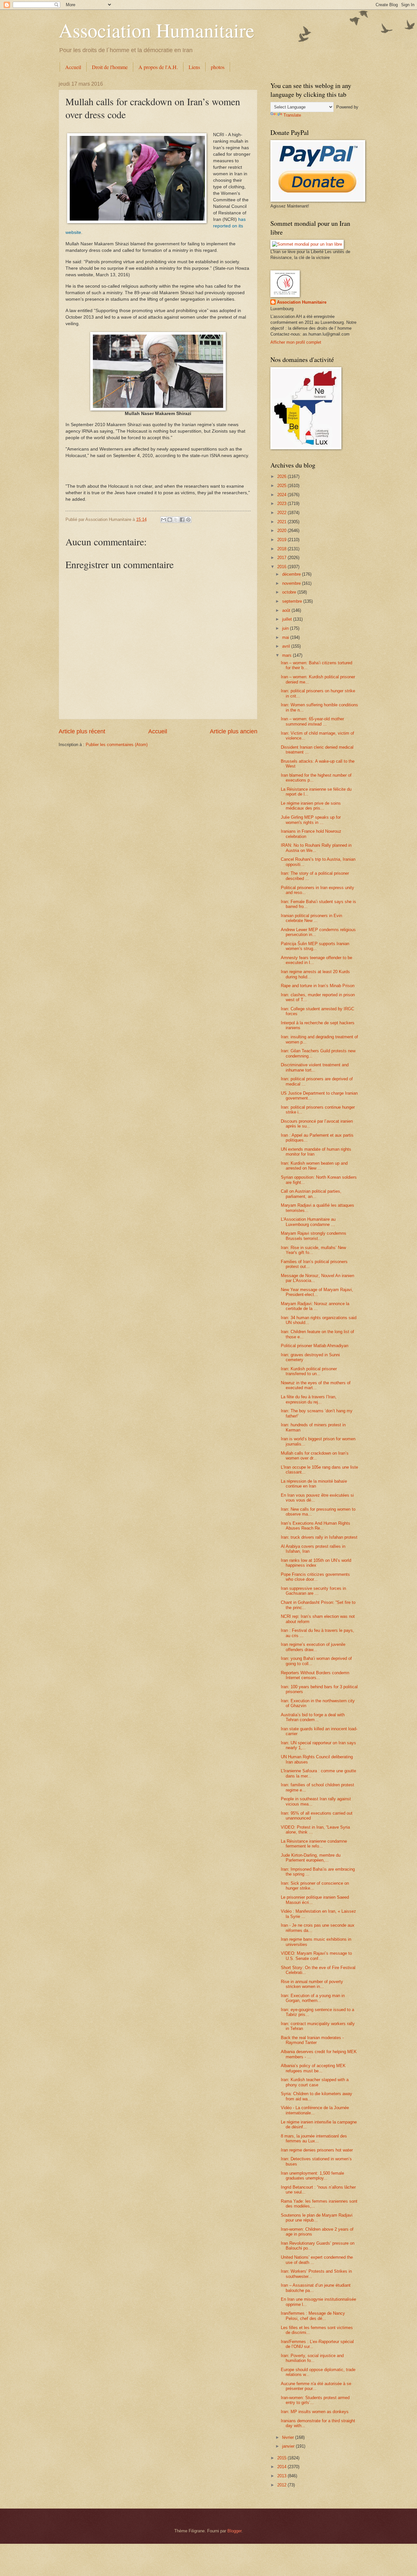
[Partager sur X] (176, 520)
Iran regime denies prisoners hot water (317, 2150)
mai (286, 637)
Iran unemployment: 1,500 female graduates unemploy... (312, 2176)
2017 (282, 558)
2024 (282, 495)
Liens (194, 67)
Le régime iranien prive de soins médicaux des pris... (311, 806)
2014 (282, 2467)
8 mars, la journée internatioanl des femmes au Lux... (314, 2138)
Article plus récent (82, 731)
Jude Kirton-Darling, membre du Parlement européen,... (311, 1858)
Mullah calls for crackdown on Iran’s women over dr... (315, 1456)
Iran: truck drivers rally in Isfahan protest (319, 1537)
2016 (282, 567)
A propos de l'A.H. (158, 67)
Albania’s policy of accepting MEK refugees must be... (313, 2068)
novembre (292, 583)
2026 (282, 476)
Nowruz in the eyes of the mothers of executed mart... (316, 1385)
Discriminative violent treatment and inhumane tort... (315, 1067)
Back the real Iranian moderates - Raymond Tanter (312, 2040)
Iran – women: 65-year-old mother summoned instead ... (312, 721)
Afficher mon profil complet (296, 342)
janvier (289, 2446)
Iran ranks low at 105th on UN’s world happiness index (316, 1563)
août (287, 610)
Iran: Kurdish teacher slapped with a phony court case (315, 2082)
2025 (282, 486)
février (289, 2437)
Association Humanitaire (157, 30)
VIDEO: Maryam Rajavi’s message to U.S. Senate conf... (316, 1956)
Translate (292, 115)
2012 (282, 2485)
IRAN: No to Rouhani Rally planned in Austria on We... (316, 848)
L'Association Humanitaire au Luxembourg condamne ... (308, 1222)
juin (286, 628)
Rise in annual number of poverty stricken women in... (312, 1984)
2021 (282, 522)
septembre (293, 601)
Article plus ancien (234, 731)
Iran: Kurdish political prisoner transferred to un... (309, 1371)
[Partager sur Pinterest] (188, 520)
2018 (282, 549)
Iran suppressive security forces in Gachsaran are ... (313, 1591)
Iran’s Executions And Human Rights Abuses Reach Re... (316, 1526)
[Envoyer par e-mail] (164, 520)
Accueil (73, 67)
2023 (282, 504)
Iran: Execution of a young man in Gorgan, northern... (313, 1998)
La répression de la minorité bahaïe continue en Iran (314, 1484)
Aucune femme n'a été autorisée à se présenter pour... (316, 2386)
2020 (282, 531)
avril (287, 646)
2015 (282, 2458)
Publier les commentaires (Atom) (117, 745)
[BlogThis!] (170, 520)
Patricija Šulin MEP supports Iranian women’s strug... (315, 946)
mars (288, 655)
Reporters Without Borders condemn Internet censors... (315, 1675)
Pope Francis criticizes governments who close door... (315, 1577)
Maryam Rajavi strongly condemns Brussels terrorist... (314, 1236)
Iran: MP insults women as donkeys (315, 2412)
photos (218, 67)
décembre (292, 574)
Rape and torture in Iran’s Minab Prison (318, 986)
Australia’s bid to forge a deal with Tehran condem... (313, 1717)
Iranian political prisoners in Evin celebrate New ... (311, 918)
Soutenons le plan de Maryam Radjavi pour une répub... (317, 2218)
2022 (282, 513)
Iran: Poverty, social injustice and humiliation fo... (312, 2358)
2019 (282, 540)
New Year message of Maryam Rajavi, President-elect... (317, 1292)
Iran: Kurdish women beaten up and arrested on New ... (314, 1166)
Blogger (234, 2531)
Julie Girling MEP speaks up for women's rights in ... (311, 820)
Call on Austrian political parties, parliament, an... (311, 1194)
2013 (282, 2476)
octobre (290, 592)
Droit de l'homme (110, 67)
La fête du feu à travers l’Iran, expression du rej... (309, 1399)
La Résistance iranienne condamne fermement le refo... (314, 1844)
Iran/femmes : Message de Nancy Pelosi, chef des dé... (313, 2316)
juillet (288, 619)
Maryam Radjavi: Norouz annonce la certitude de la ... (315, 1306)
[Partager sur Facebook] (182, 520)
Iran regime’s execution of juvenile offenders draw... (313, 1647)
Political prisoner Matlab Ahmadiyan (315, 1346)
